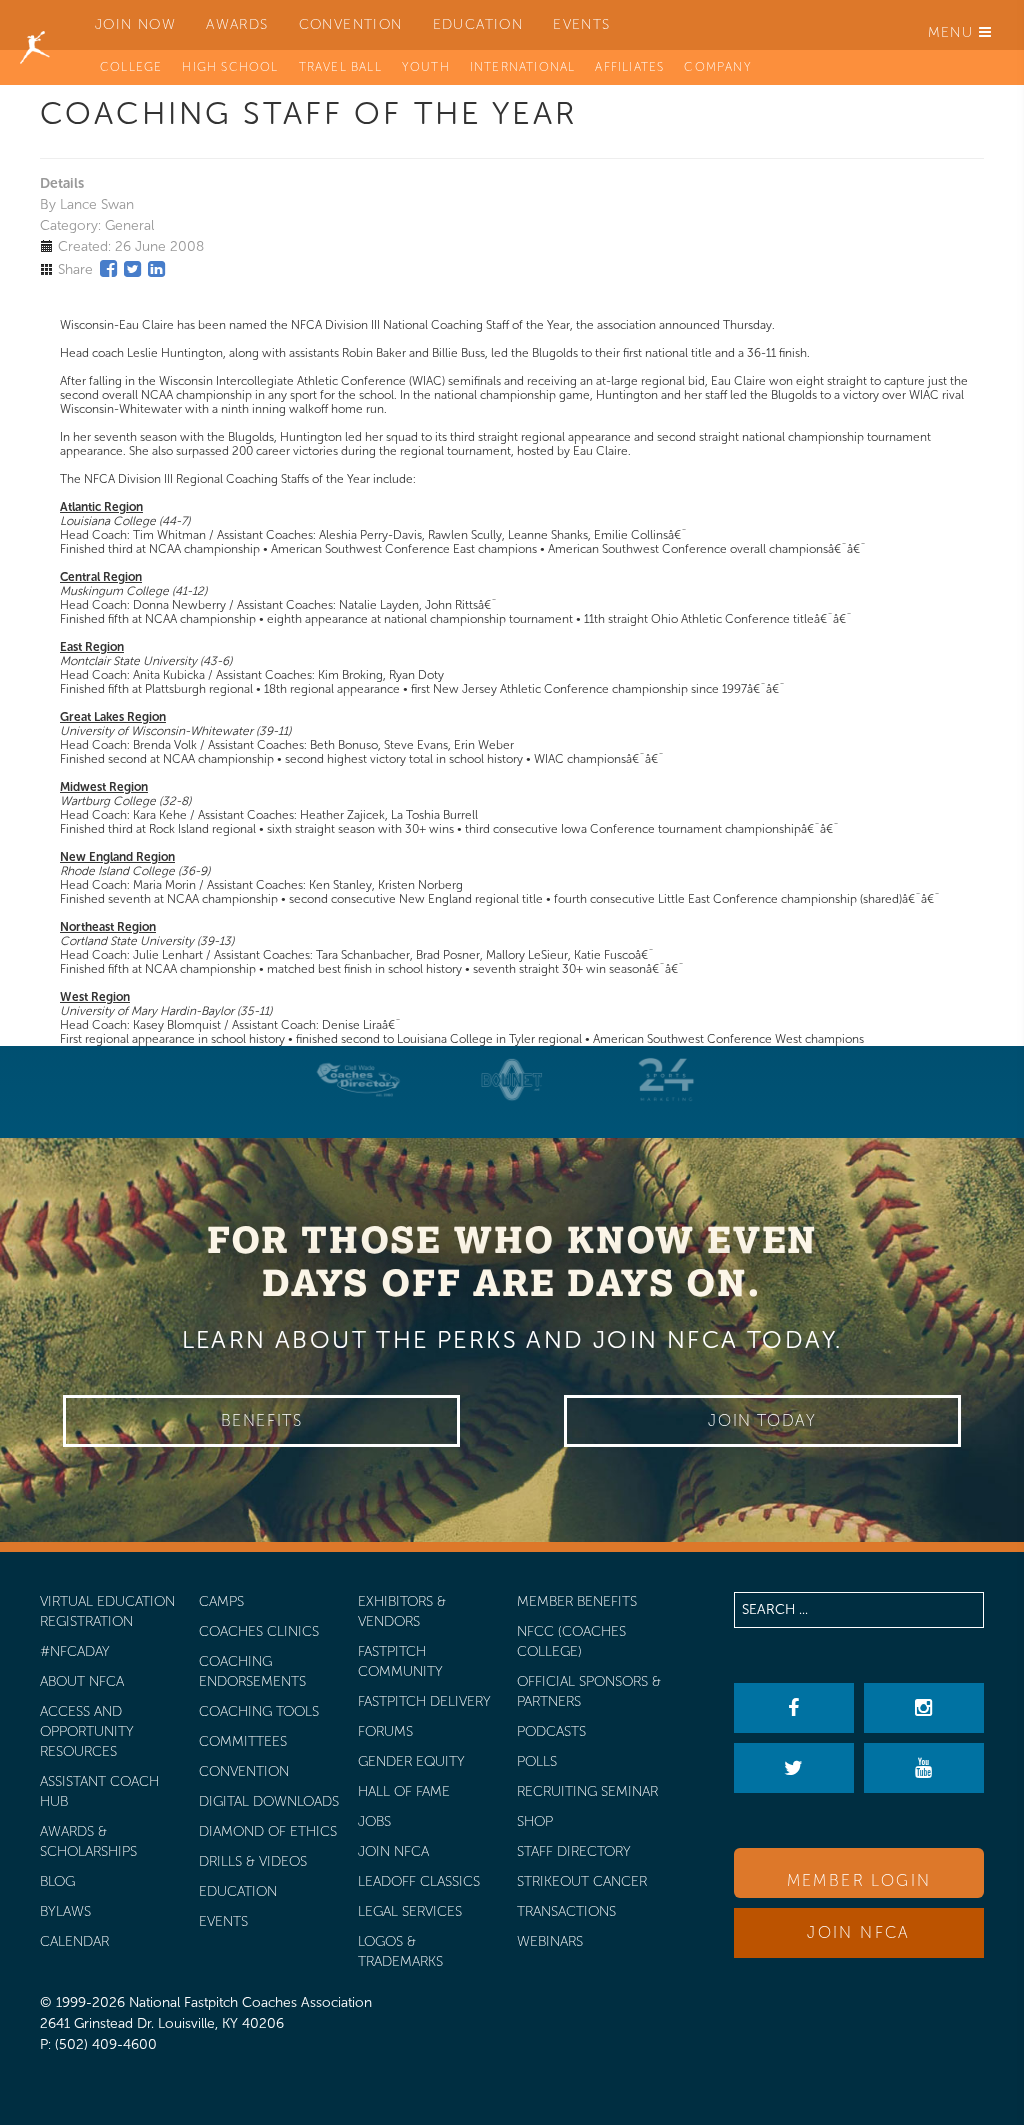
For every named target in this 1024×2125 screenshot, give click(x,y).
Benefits (262, 1420)
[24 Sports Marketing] (666, 1079)
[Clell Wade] (358, 1079)
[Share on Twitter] (132, 269)
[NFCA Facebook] (794, 1708)
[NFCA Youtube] (924, 1768)
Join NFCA (859, 1932)
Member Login (859, 1880)
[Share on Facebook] (108, 269)
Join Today (762, 1420)
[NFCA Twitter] (794, 1768)
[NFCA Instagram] (924, 1708)
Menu (953, 32)
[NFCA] (35, 25)
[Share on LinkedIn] (156, 269)
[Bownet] (512, 1079)
